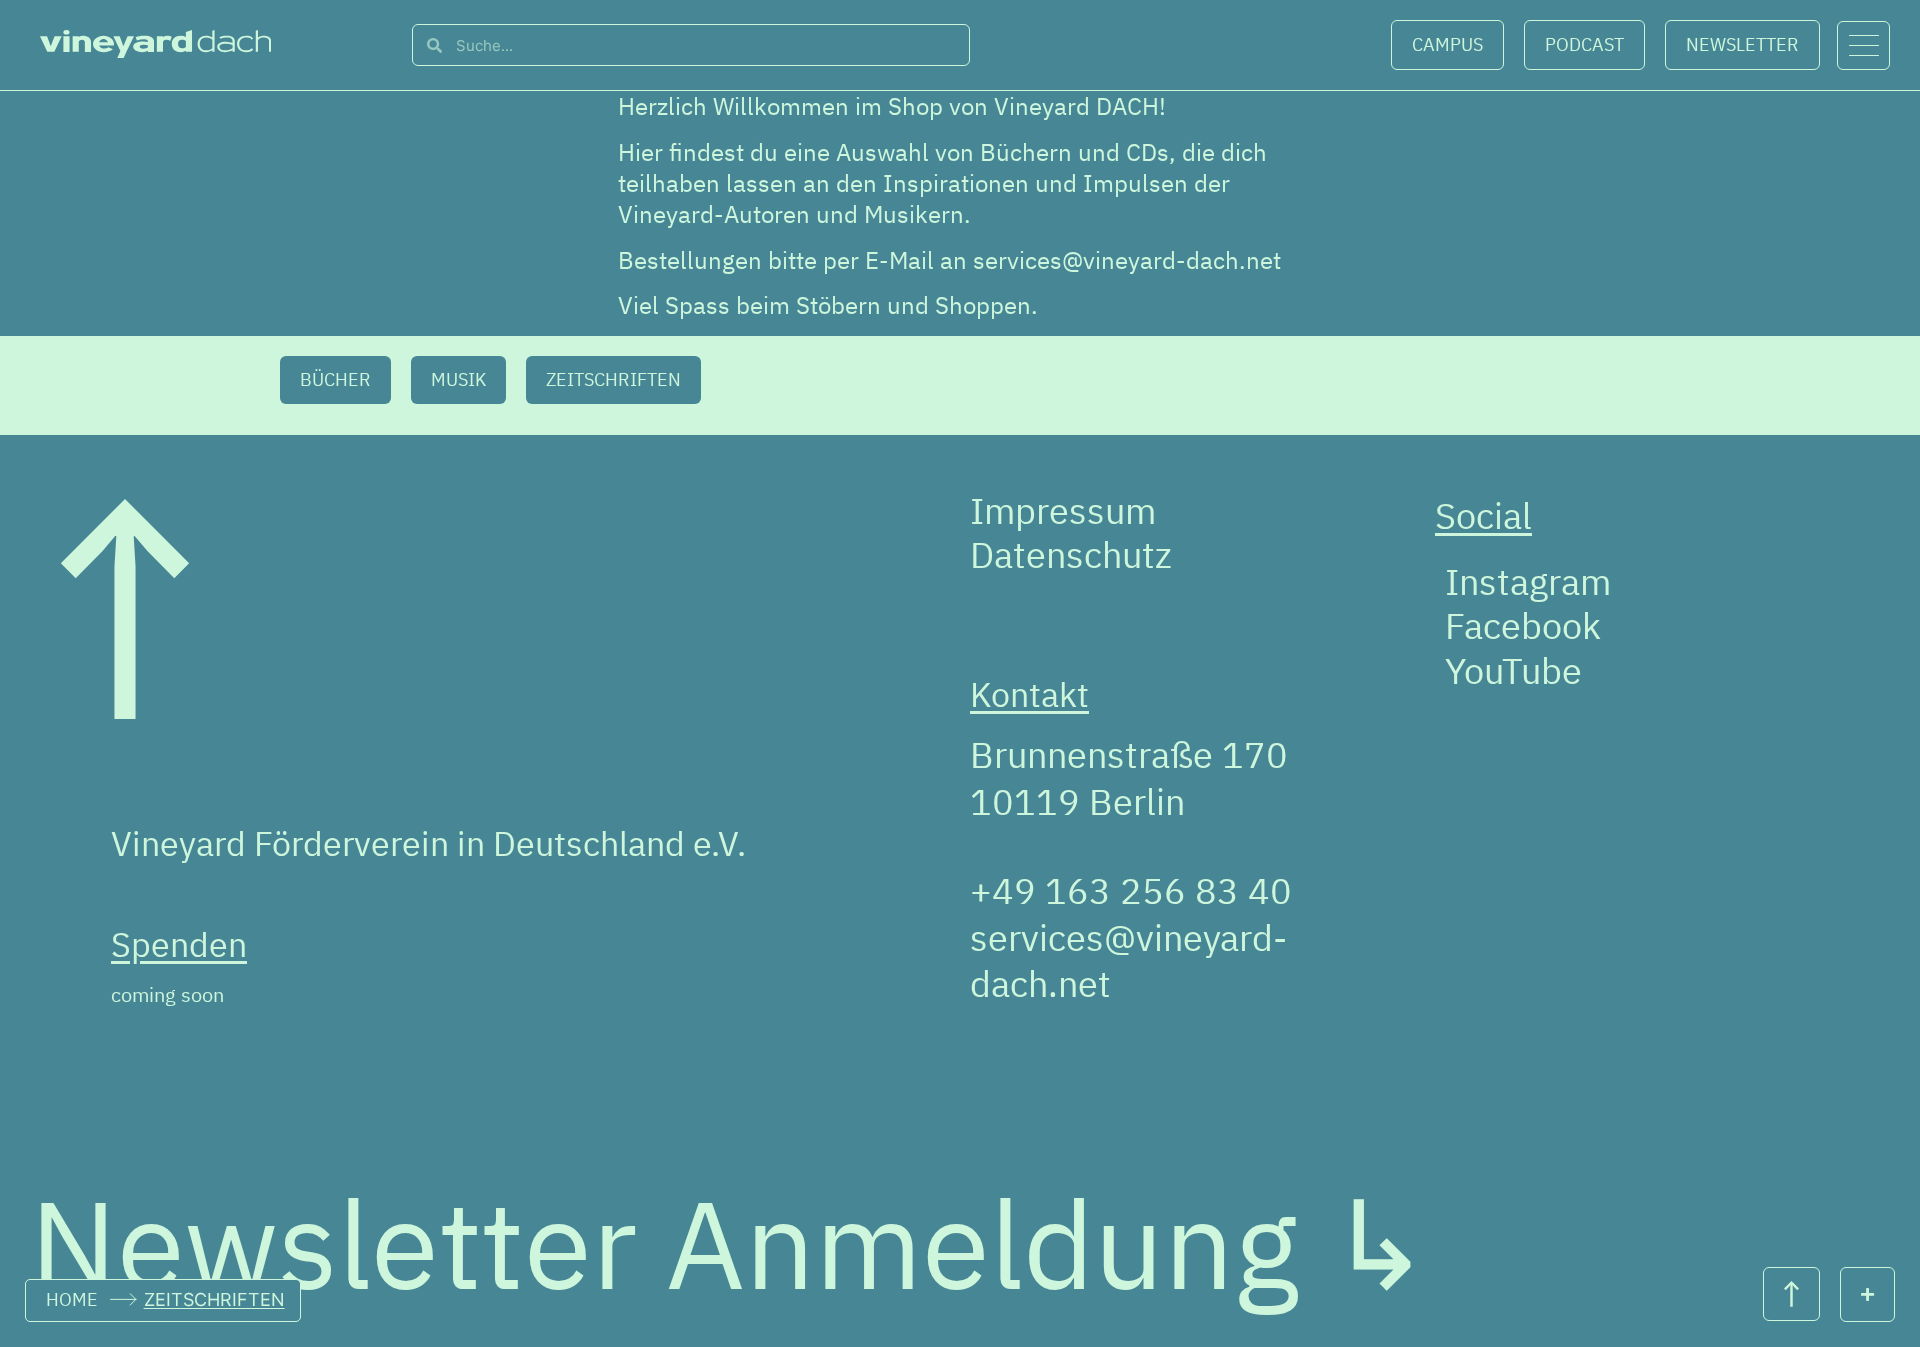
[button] (335, 380)
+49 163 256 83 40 (1131, 890)
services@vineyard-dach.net (1127, 260)
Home (72, 1299)
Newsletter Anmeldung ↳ (730, 1243)
